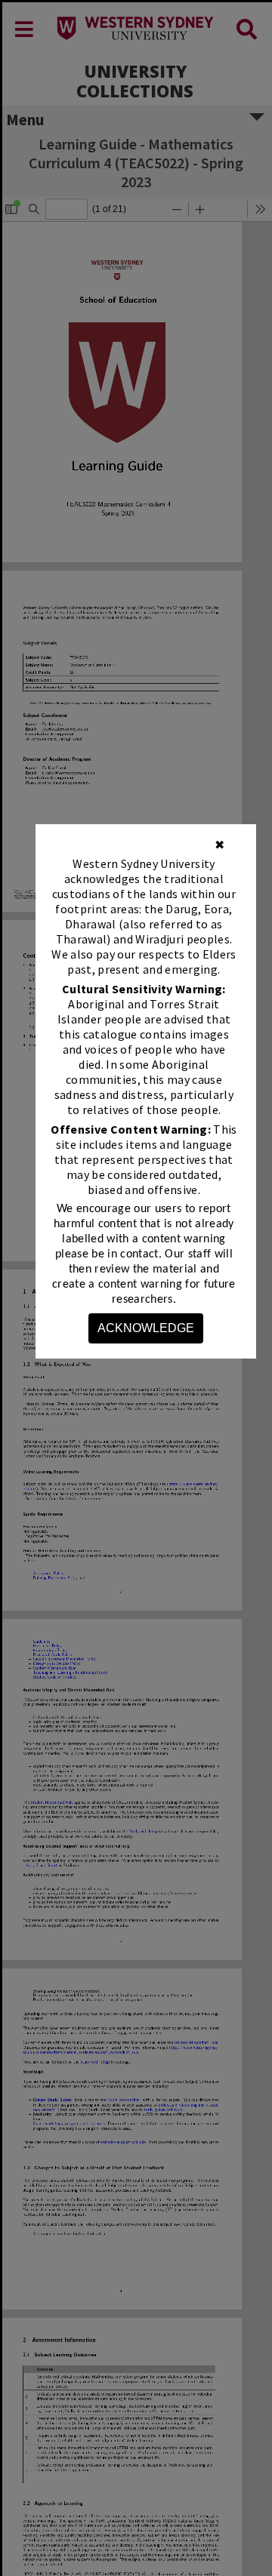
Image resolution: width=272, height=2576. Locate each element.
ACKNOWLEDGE (146, 1328)
